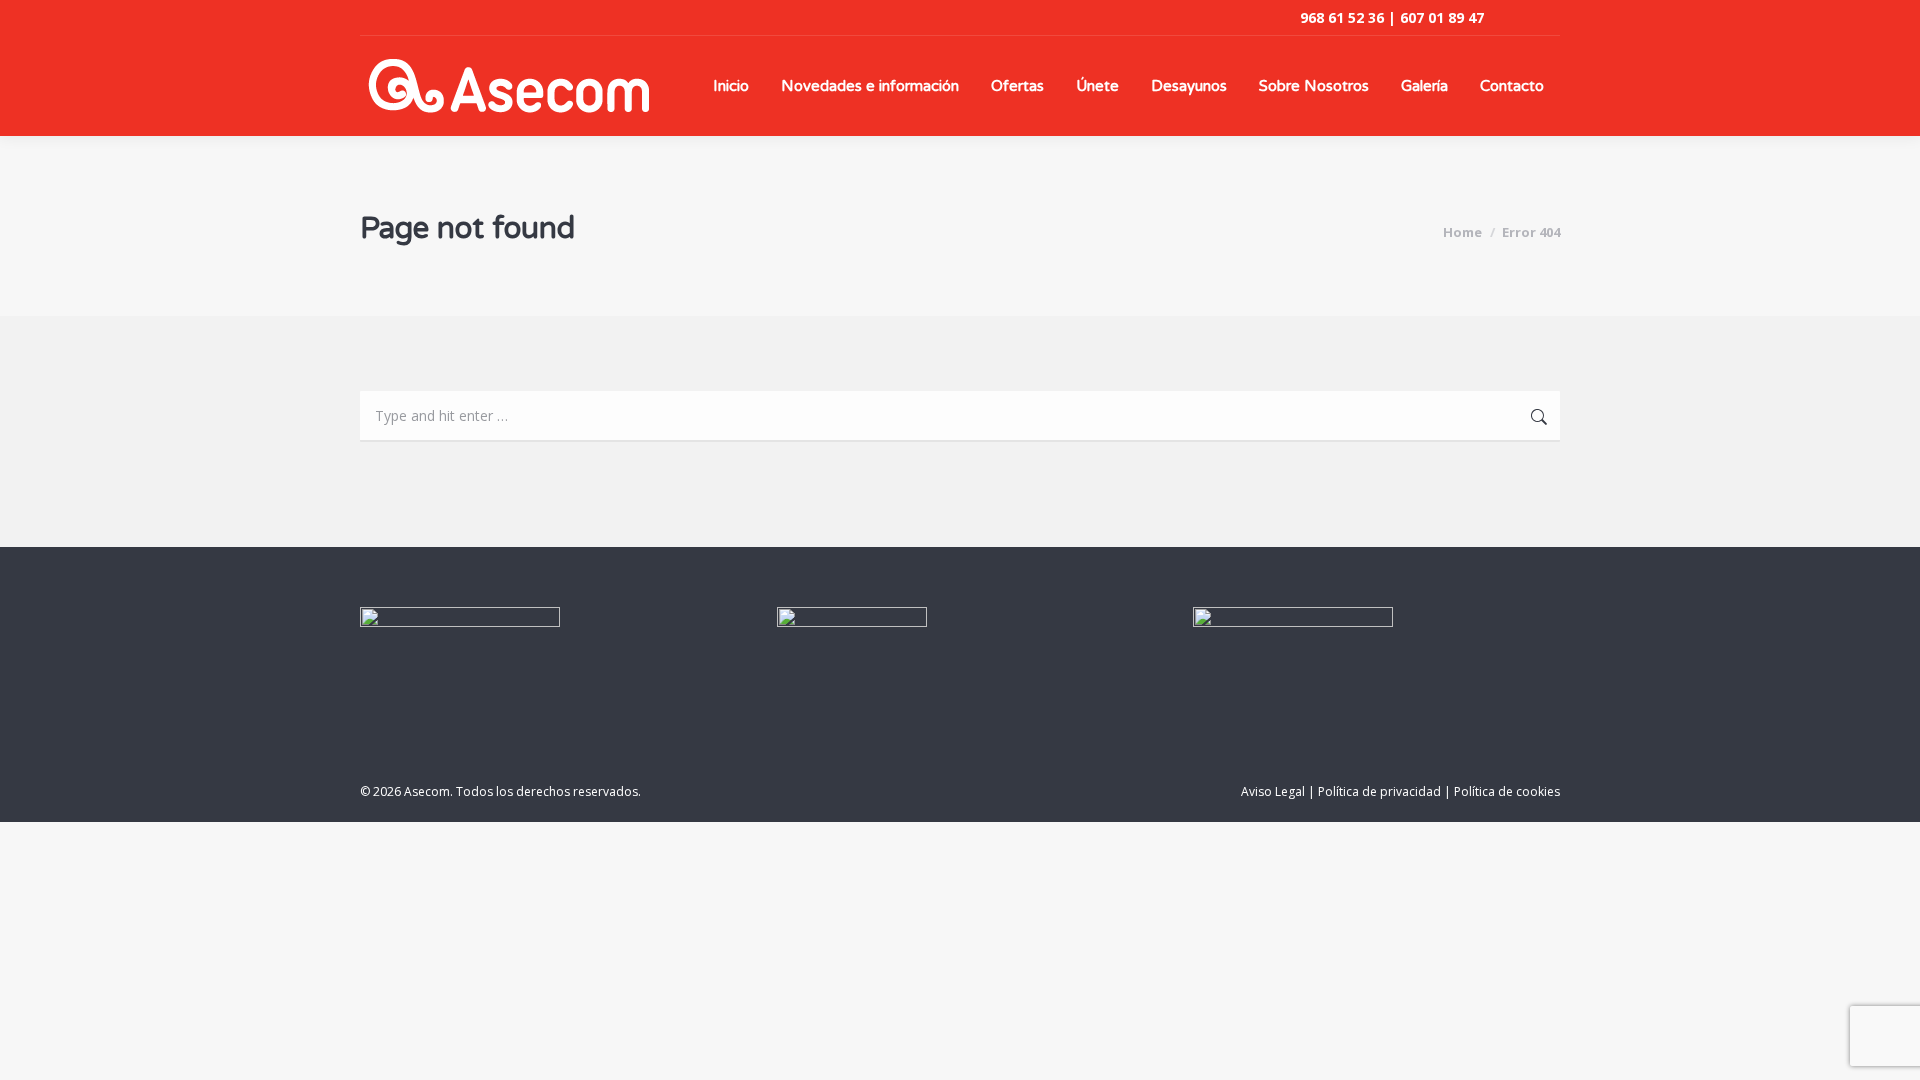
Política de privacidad (1379, 791)
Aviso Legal (1273, 791)
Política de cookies (1507, 791)
